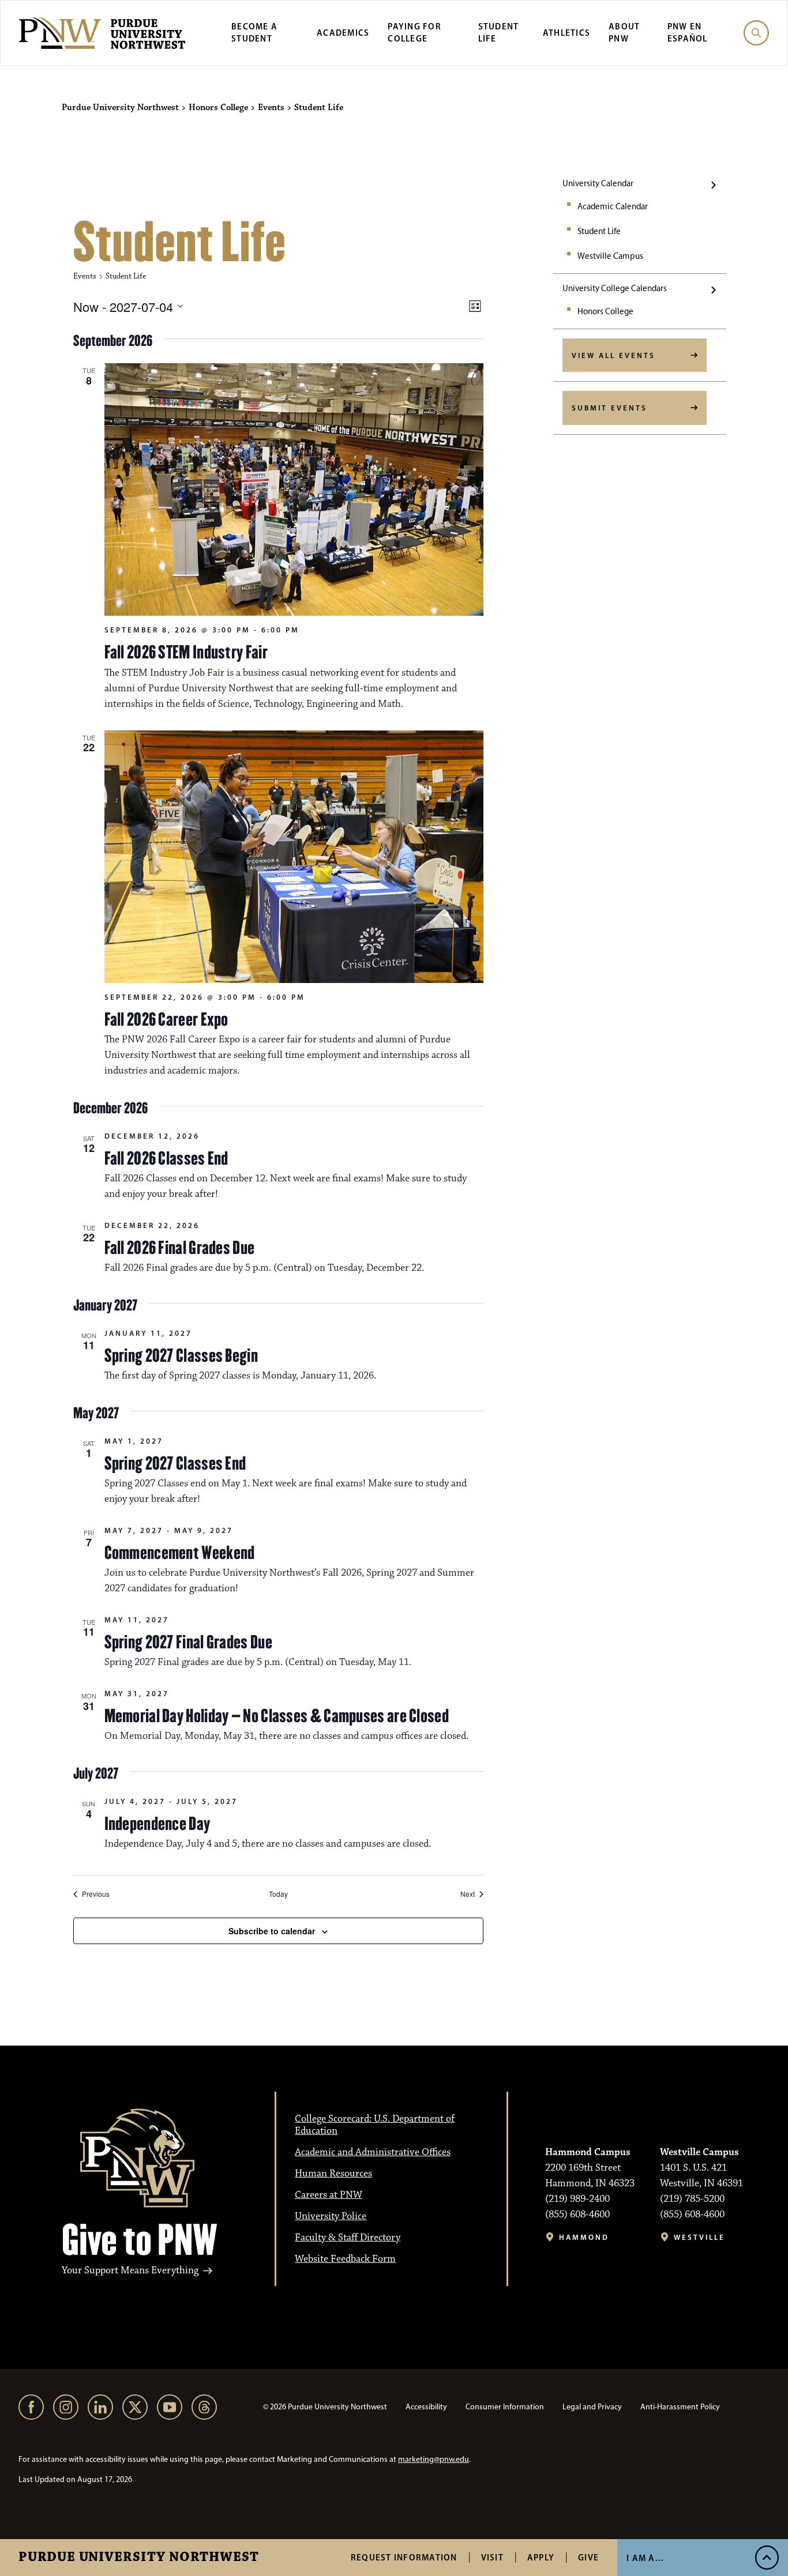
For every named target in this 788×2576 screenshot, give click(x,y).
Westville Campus (610, 256)
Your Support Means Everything (130, 2271)
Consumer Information (505, 2407)
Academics (343, 33)
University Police (331, 2216)
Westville (699, 2237)
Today (278, 1894)
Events (85, 276)
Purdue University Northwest (139, 2558)
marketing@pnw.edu (434, 2459)
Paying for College (414, 32)
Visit (492, 2557)
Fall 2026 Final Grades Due (180, 1248)
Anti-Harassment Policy (680, 2407)
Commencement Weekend (180, 1553)
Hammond (584, 2237)
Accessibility (426, 2407)
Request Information (404, 2557)
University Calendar (598, 183)
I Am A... (645, 2558)
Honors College (605, 311)
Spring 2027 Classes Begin (181, 1355)
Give (588, 2557)
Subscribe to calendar (272, 1931)
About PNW (624, 32)
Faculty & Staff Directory (348, 2238)
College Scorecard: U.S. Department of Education (375, 2125)
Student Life (599, 231)
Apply (541, 2557)
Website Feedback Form (345, 2259)
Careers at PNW (329, 2195)
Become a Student (254, 32)
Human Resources (333, 2174)
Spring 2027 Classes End (175, 1463)
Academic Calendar (613, 206)
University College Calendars (615, 288)
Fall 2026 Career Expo (166, 1019)
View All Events (613, 355)
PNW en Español (688, 32)
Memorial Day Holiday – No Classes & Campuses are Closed (277, 1716)
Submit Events (609, 408)
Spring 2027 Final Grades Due (188, 1642)
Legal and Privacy (592, 2407)
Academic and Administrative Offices (373, 2152)
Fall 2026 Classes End (166, 1158)
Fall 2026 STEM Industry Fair (186, 652)
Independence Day (157, 1824)
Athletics (566, 33)
